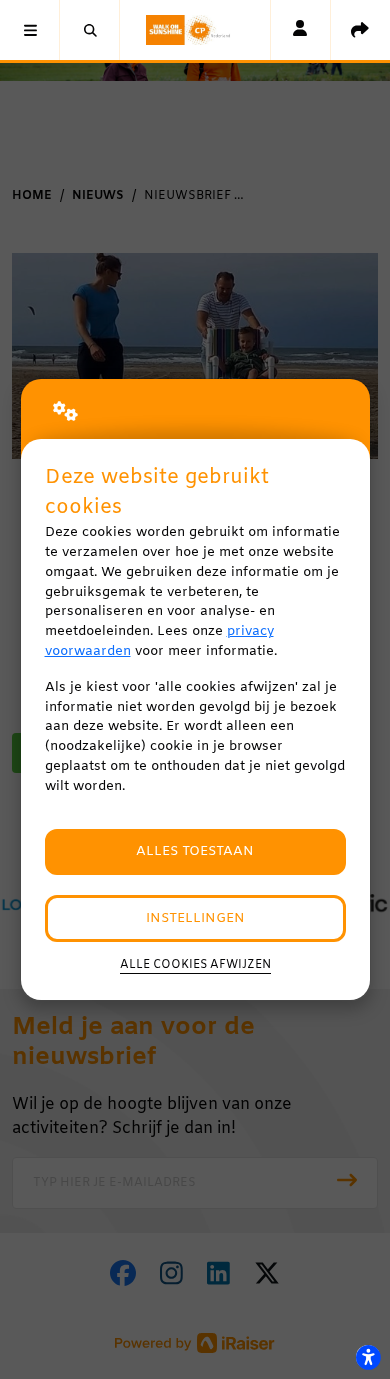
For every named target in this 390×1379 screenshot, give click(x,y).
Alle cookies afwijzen (195, 965)
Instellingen (195, 918)
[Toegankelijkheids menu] (368, 1357)
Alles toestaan (195, 851)
